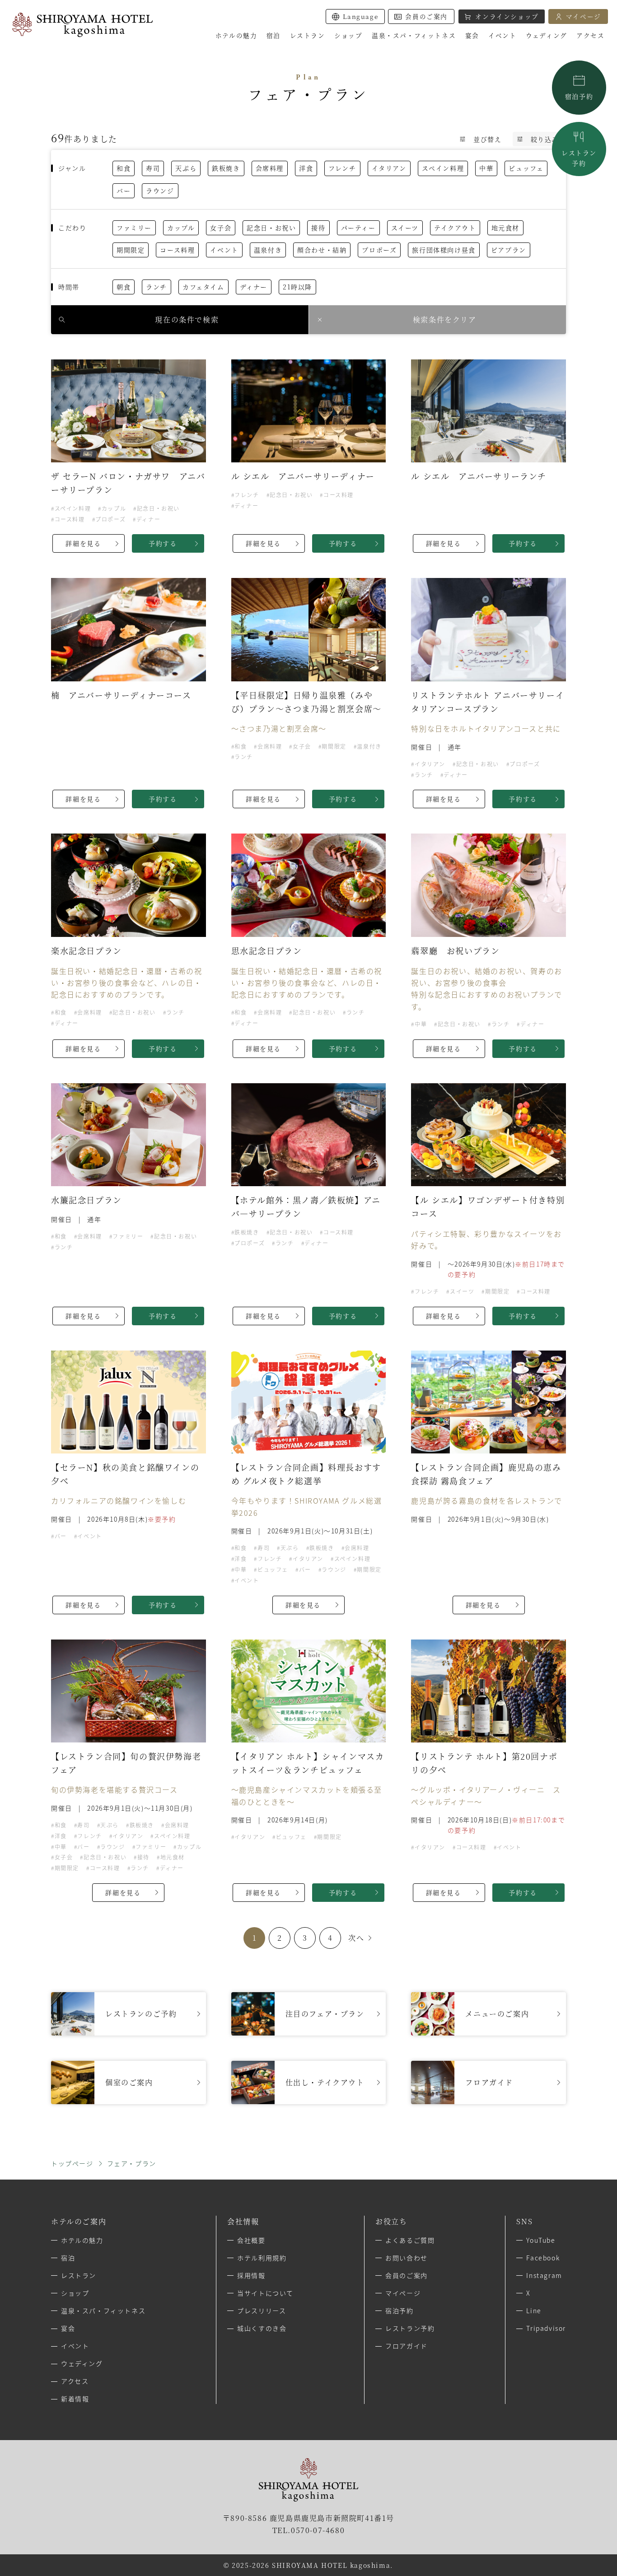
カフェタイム (203, 287)
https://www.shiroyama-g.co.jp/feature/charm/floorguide (488, 2082)
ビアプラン (509, 250)
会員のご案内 (426, 16)
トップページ (72, 2163)
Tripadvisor (546, 2328)
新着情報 (75, 2399)
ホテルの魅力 (236, 35)
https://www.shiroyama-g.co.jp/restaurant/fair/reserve (129, 2014)
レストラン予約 (410, 2328)
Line (534, 2310)
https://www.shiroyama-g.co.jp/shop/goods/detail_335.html (309, 2082)
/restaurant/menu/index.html (488, 2014)
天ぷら (186, 168)
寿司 (153, 168)
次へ (356, 1938)
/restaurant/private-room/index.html (129, 2082)
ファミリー (134, 228)
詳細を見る (83, 543)
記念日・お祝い (271, 228)
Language (360, 16)
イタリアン (389, 168)
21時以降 (297, 287)
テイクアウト (455, 228)
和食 (124, 168)
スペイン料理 (443, 168)
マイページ (584, 16)
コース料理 (177, 250)
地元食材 (505, 228)
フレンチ (342, 168)
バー (124, 191)
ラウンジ (160, 191)
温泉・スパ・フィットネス (103, 2310)
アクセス (590, 35)
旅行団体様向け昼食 (444, 250)
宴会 (68, 2328)
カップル (181, 228)
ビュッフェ (526, 168)
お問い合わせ (407, 2258)
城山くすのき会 (262, 2328)
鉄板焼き (226, 168)
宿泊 (68, 2258)
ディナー (254, 287)
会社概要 (251, 2240)
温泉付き (268, 250)
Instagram (544, 2275)
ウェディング (82, 2363)
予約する (163, 543)
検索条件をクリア (445, 319)
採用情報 (251, 2275)
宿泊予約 (579, 96)
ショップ (75, 2293)
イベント (224, 250)
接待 (318, 228)
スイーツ (405, 228)
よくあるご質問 (410, 2240)
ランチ (157, 287)
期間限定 (131, 250)
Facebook (543, 2258)
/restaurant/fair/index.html (309, 2014)
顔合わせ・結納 (322, 250)
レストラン (579, 158)
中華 (486, 168)
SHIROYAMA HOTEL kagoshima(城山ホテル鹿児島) (82, 25)
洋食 (306, 168)
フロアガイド (407, 2346)
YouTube (541, 2240)
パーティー (358, 228)
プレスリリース (262, 2310)
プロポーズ (379, 250)
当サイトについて (265, 2293)
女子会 (221, 228)
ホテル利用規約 (262, 2258)
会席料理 (270, 168)
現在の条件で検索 (187, 319)
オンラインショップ (507, 16)
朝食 (124, 287)
